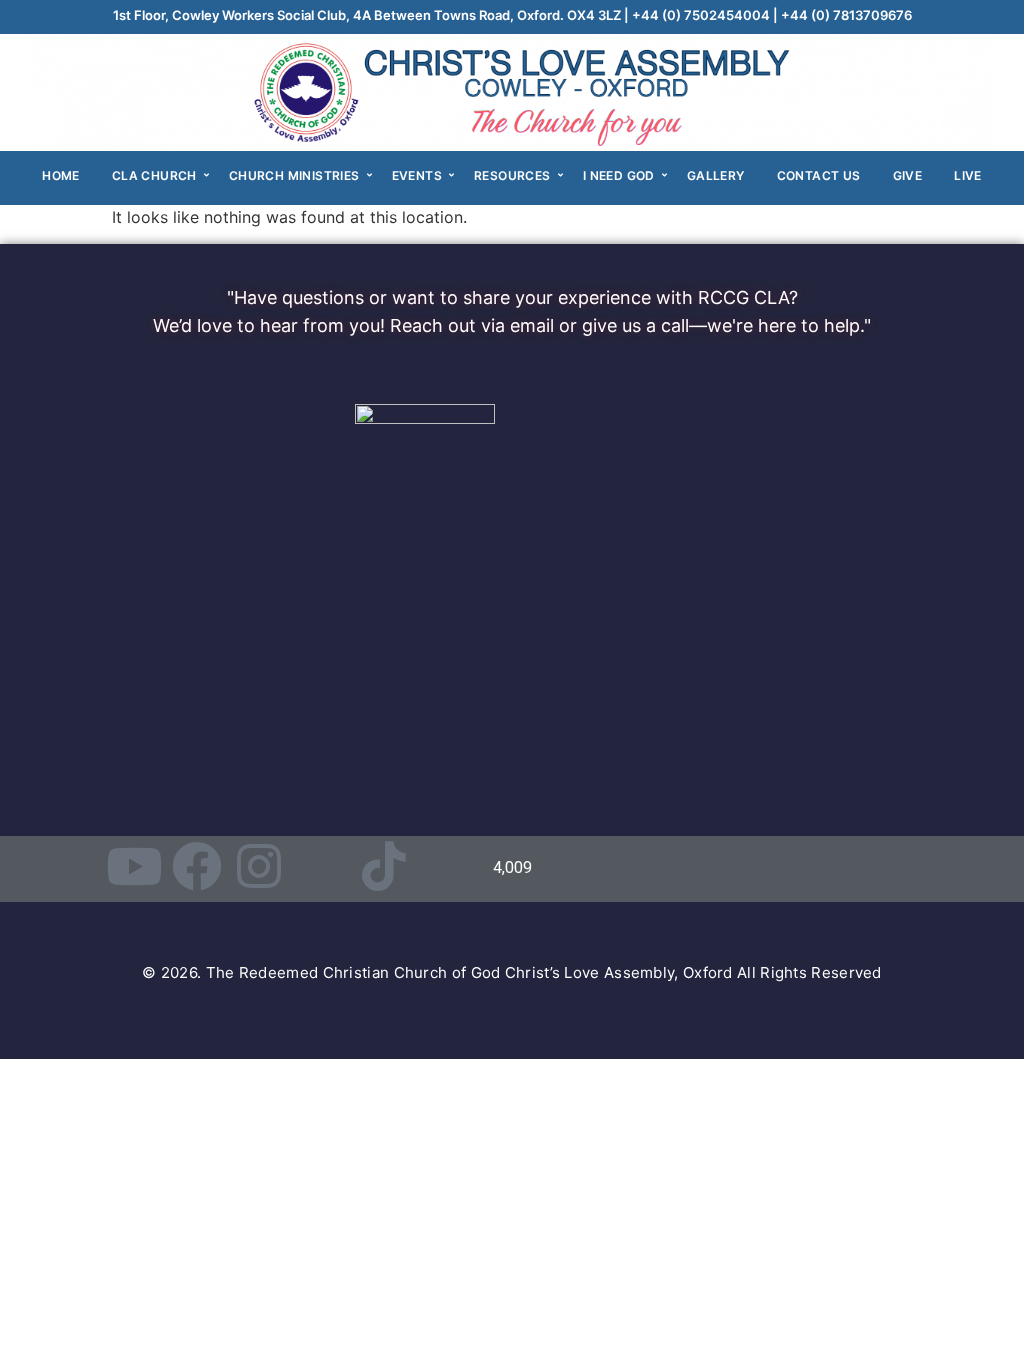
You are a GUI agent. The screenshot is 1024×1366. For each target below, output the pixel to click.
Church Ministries (294, 175)
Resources (512, 175)
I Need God (619, 175)
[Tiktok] (384, 866)
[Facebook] (197, 866)
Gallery (716, 175)
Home (61, 175)
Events (417, 175)
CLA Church (154, 175)
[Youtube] (134, 866)
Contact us (819, 175)
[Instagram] (259, 866)
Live (968, 175)
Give (908, 175)
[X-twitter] (322, 866)
